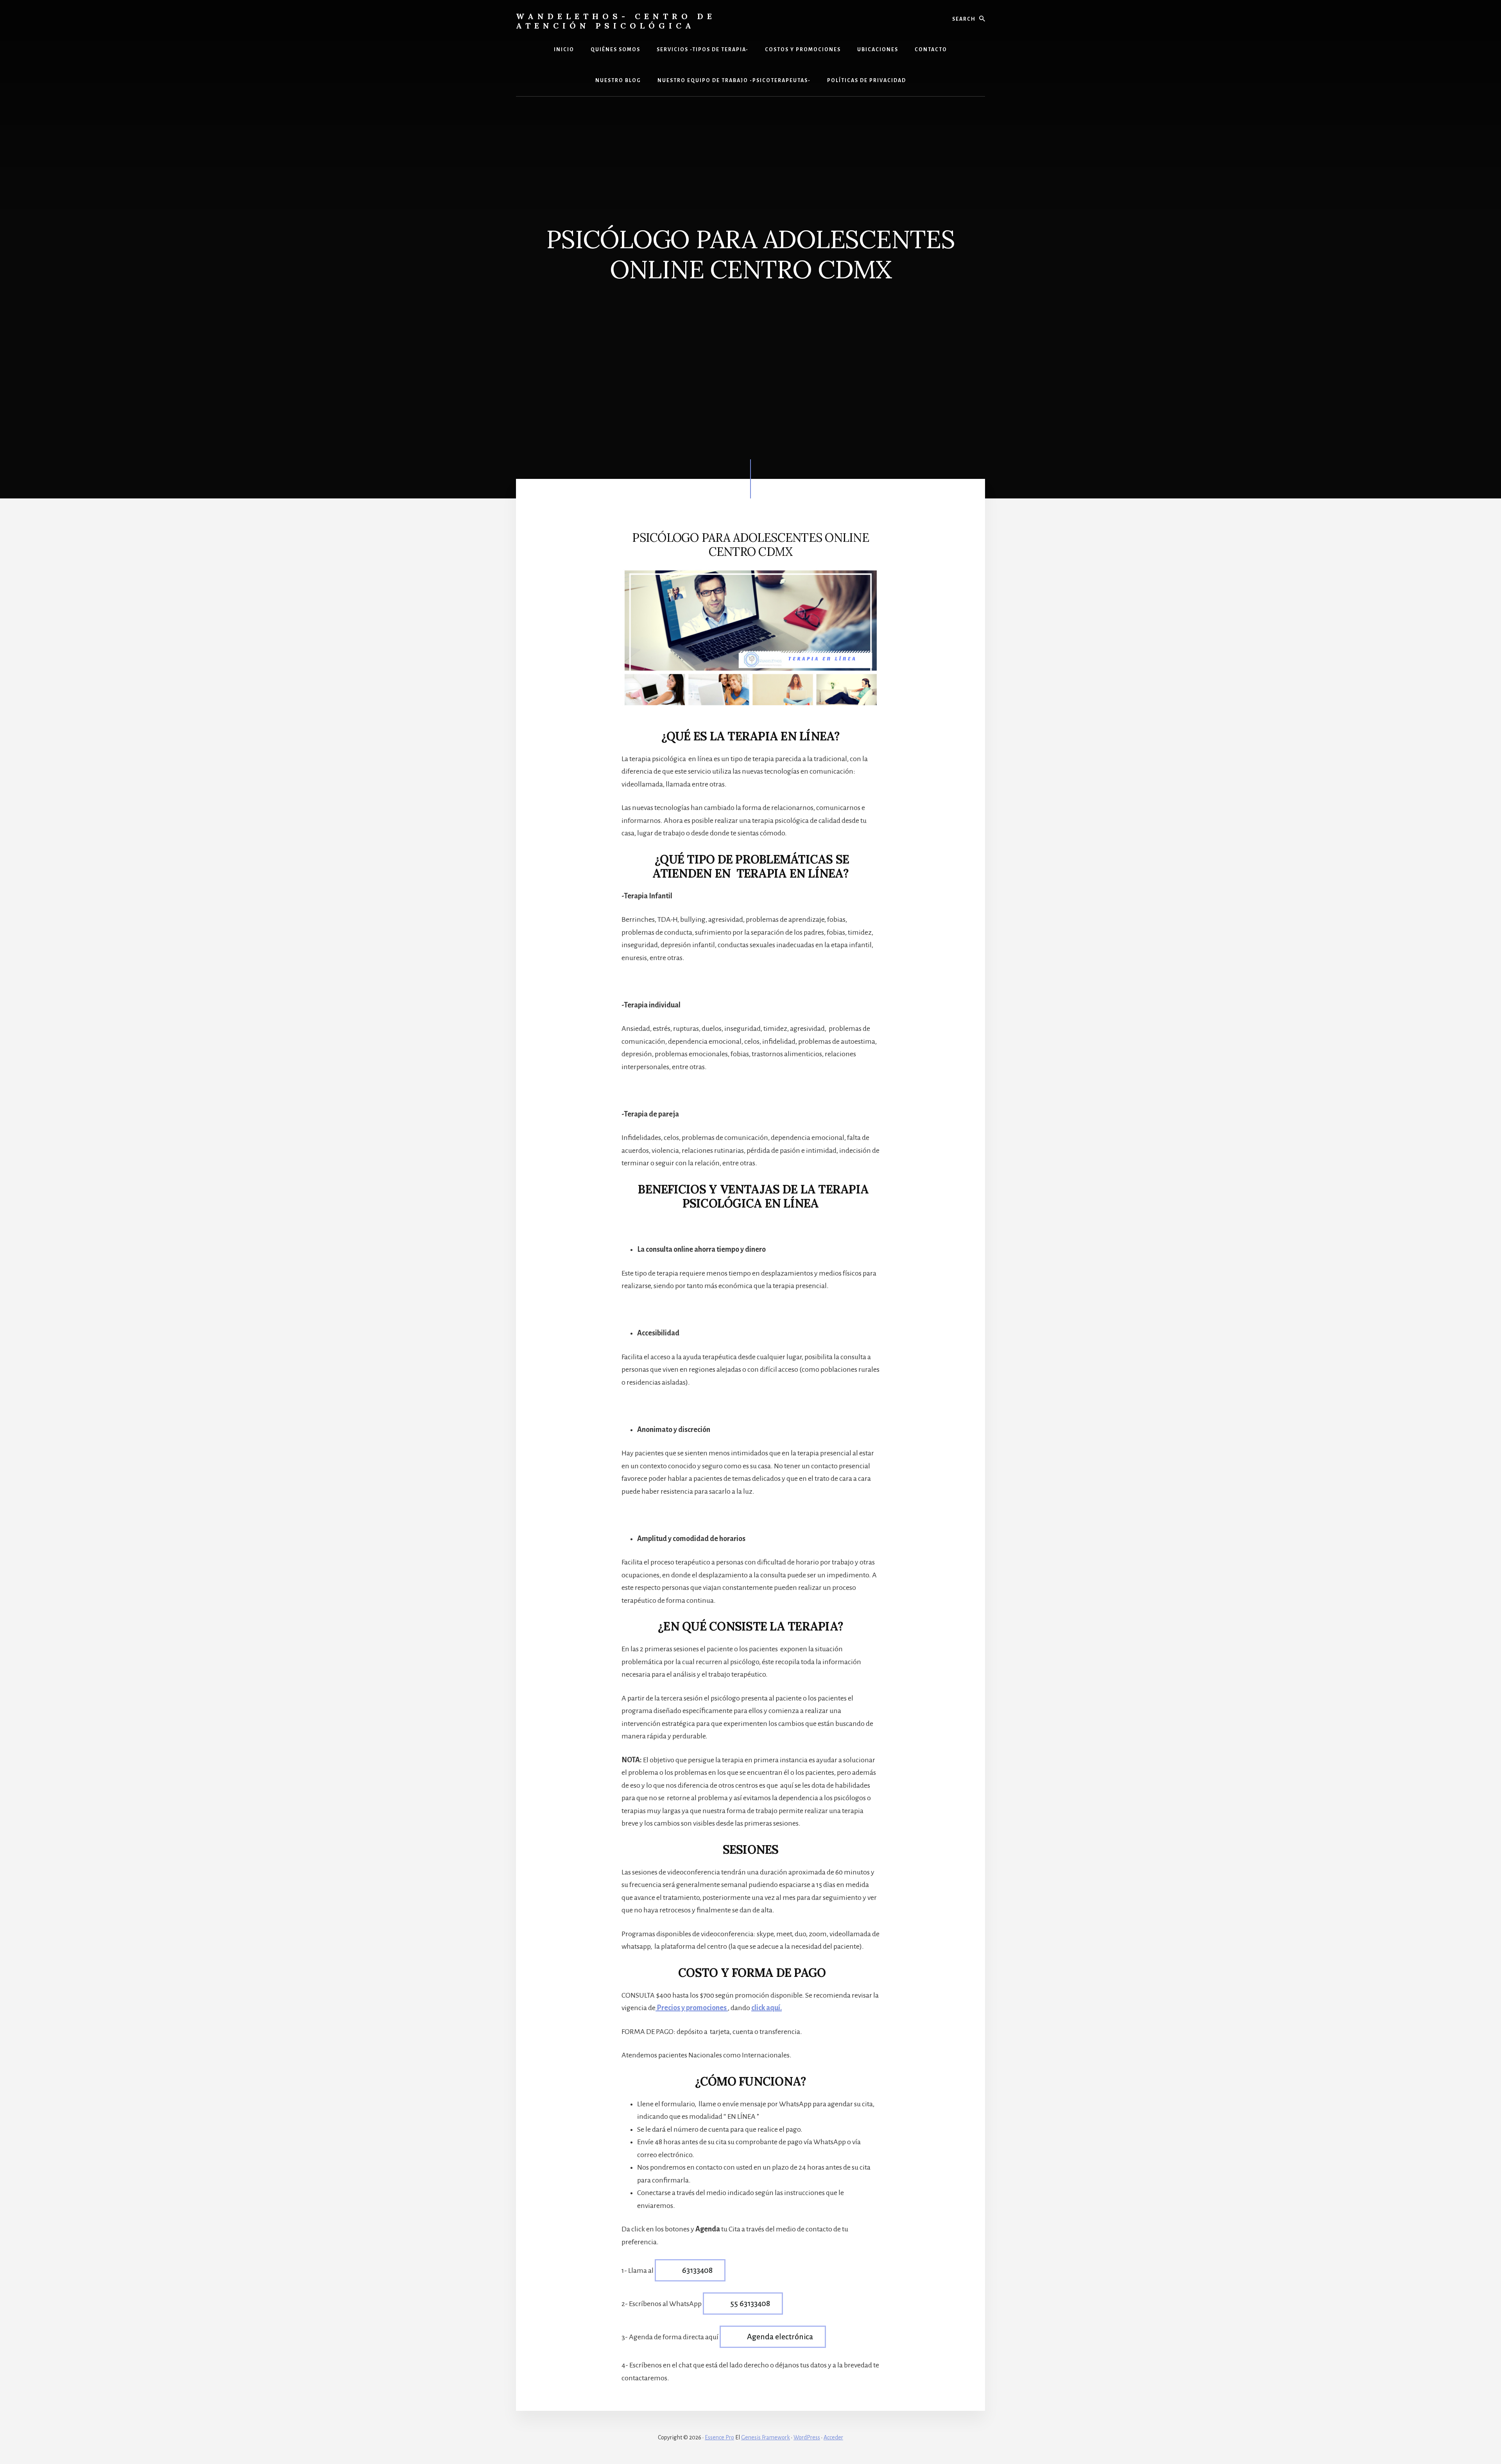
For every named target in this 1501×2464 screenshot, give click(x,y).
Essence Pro (719, 2437)
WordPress (807, 2437)
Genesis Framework (766, 2437)
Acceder (833, 2437)
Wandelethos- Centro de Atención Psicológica (616, 21)
